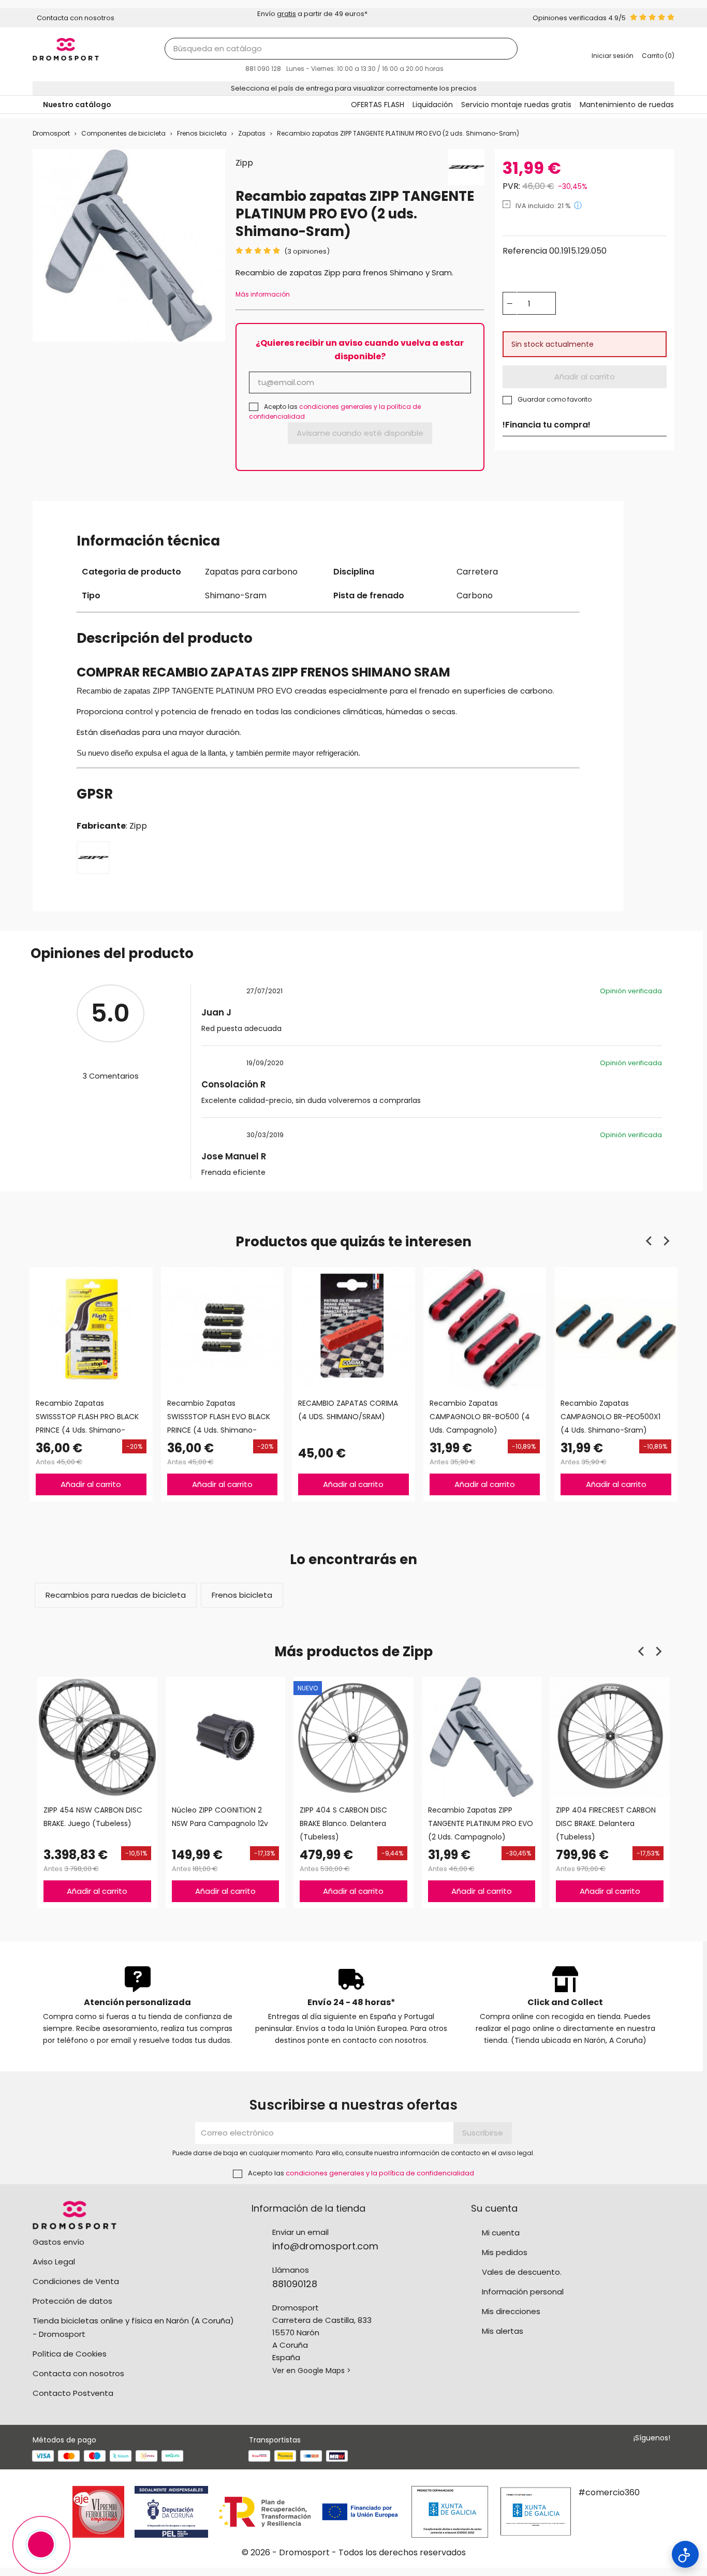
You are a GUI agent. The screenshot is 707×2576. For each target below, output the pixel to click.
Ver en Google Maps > (312, 2371)
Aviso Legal (54, 2262)
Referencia (525, 251)
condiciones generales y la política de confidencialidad (380, 2173)
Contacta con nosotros (78, 2373)
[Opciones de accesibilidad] (685, 2554)
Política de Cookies (70, 2354)
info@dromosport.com (325, 2246)
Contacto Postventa (73, 2393)
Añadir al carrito (585, 377)
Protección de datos (72, 2301)
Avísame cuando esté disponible (360, 433)
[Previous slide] (650, 1241)
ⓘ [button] (578, 205)
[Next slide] (666, 1241)
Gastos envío (58, 2242)
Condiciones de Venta (76, 2281)
